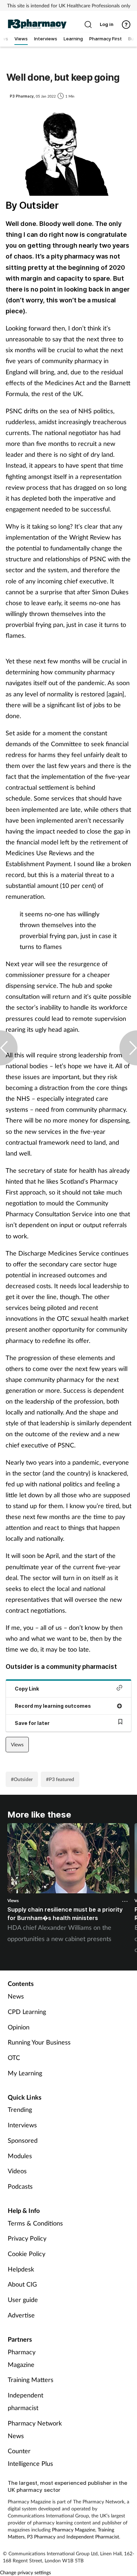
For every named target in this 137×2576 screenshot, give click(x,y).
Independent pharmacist (25, 2401)
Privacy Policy (27, 2238)
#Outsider (22, 1779)
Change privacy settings (25, 2572)
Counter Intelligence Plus (30, 2457)
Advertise (21, 2315)
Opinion (19, 2027)
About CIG (22, 2284)
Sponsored (23, 2140)
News (16, 1996)
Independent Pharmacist (93, 2537)
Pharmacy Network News (35, 2429)
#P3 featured (60, 1779)
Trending (20, 2109)
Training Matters (31, 2380)
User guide (23, 2300)
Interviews (22, 2125)
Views (17, 1744)
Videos (17, 2171)
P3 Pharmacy (41, 2537)
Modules (20, 2156)
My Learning (25, 2073)
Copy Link (27, 1689)
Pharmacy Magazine (22, 2358)
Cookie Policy (27, 2254)
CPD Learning (27, 2012)
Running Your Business (39, 2042)
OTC (14, 2058)
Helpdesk (21, 2269)
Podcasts (20, 2186)
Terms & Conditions (35, 2223)
